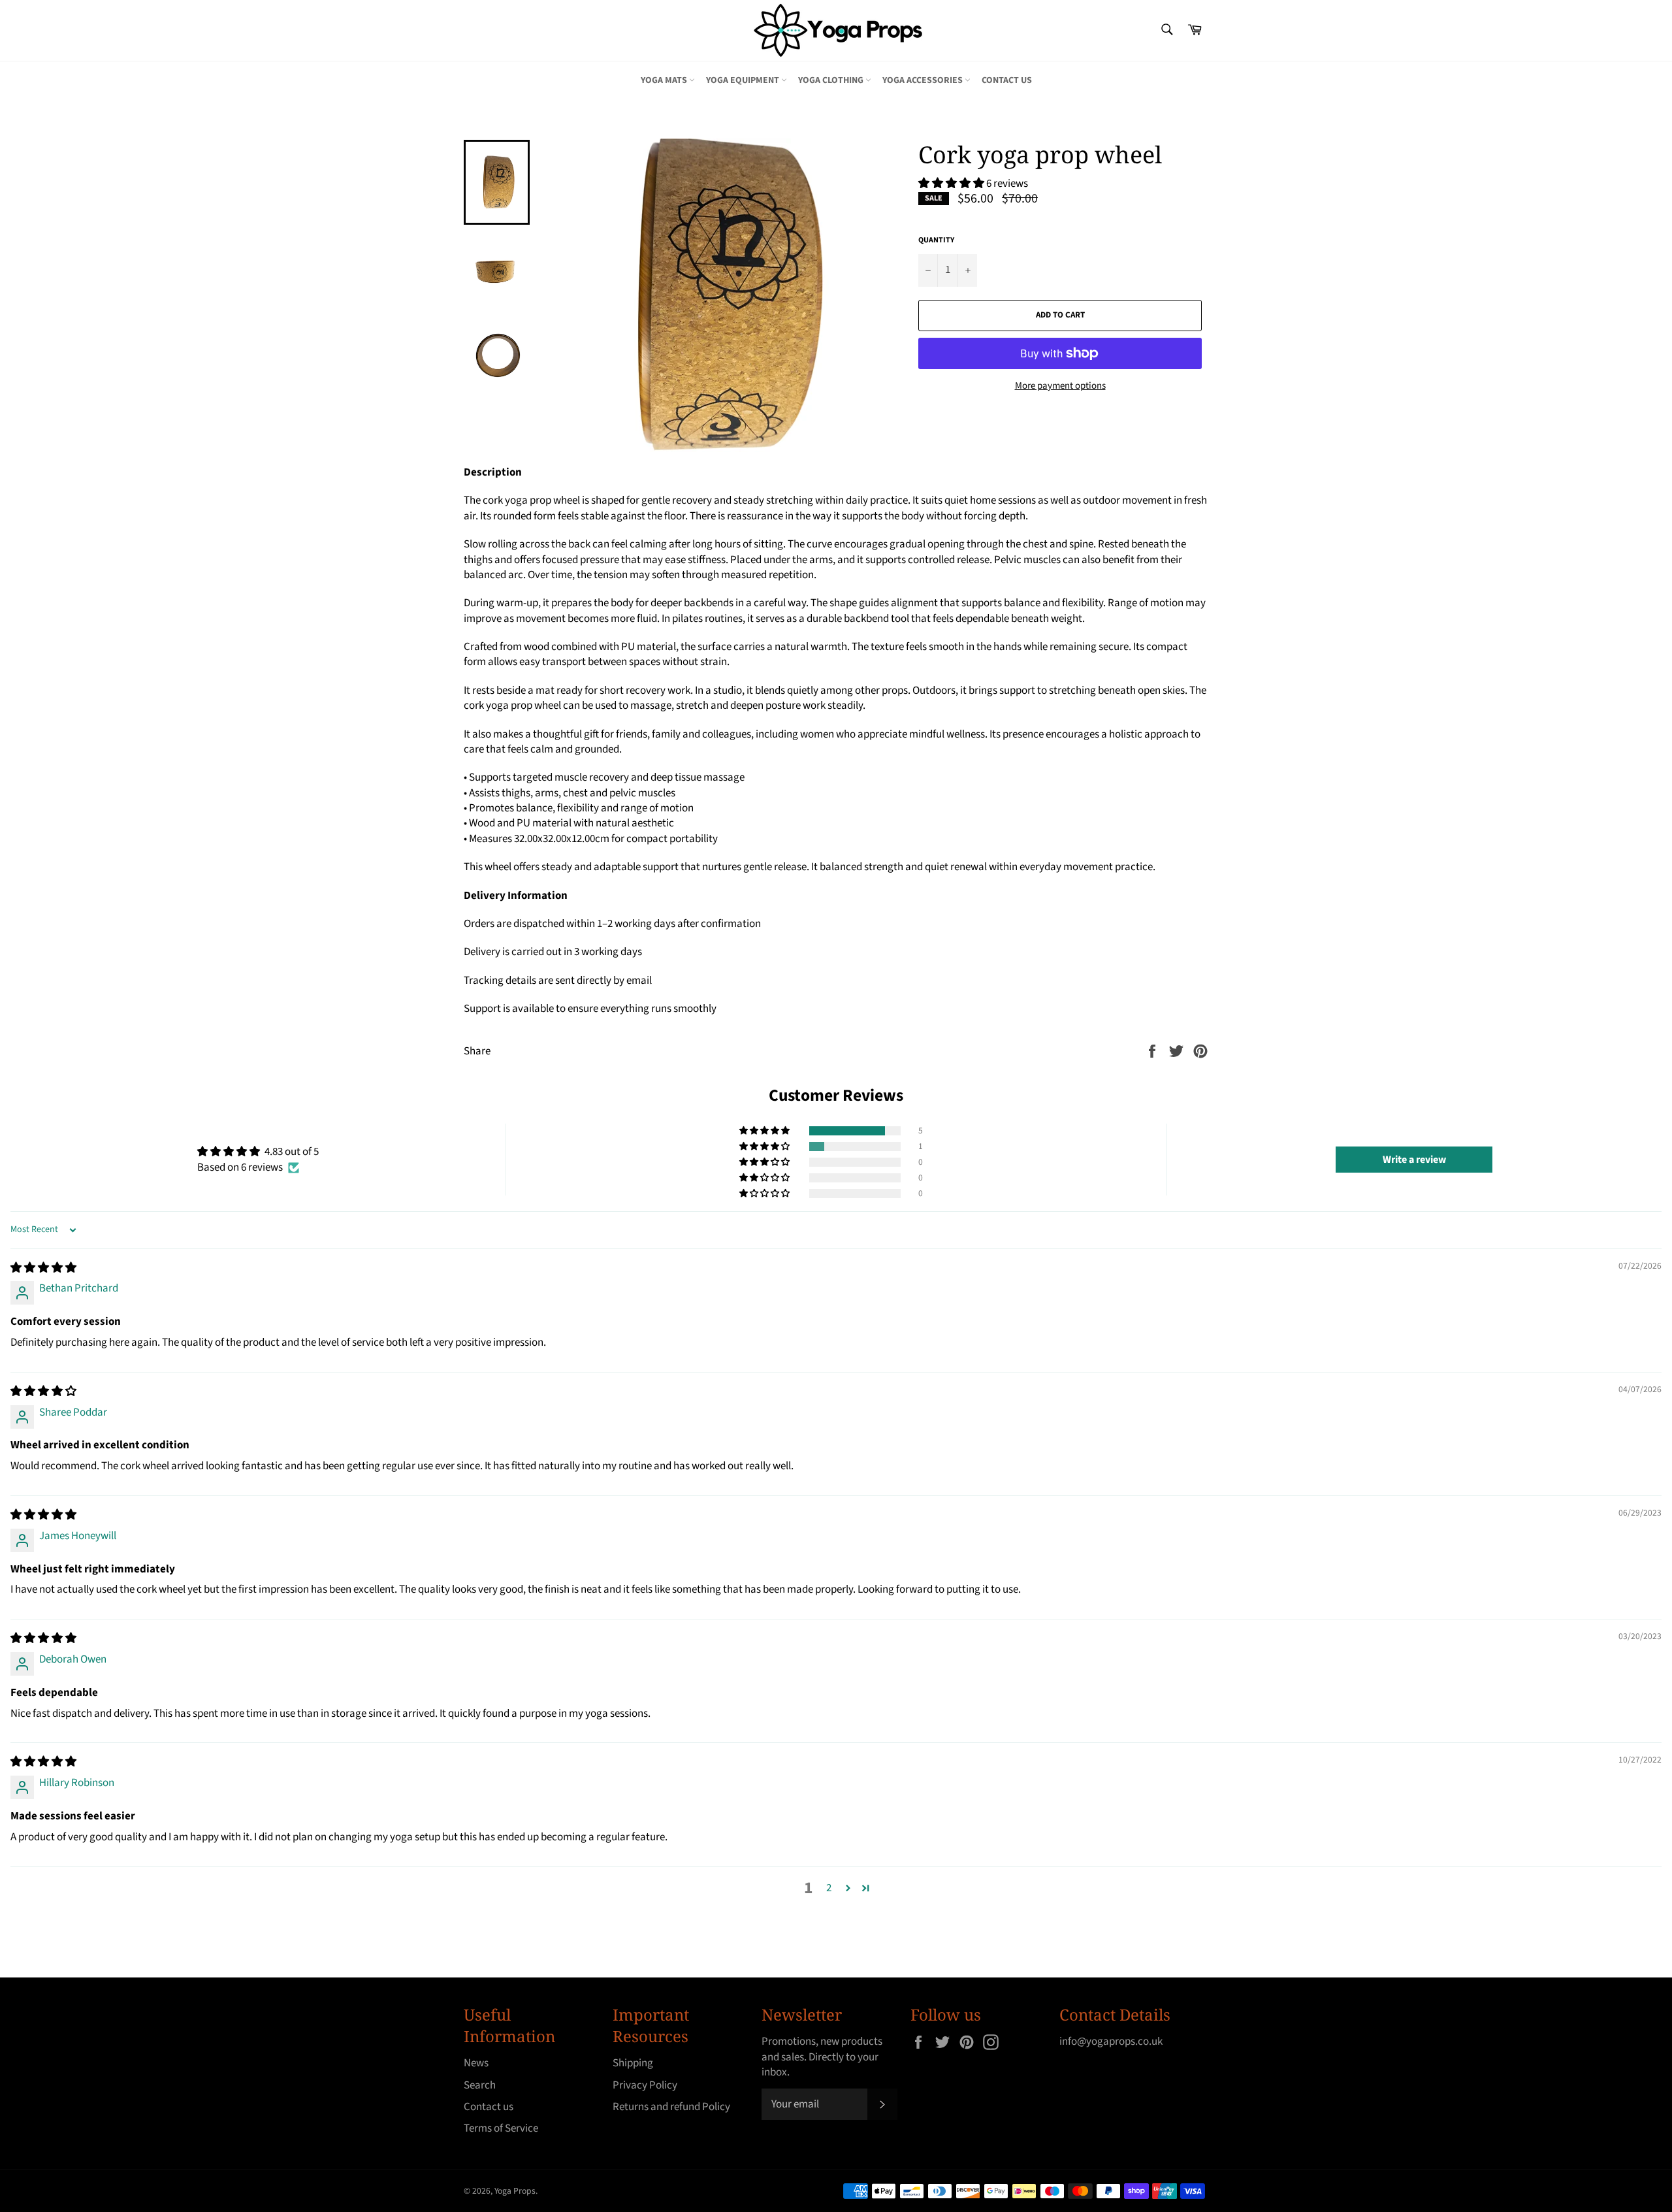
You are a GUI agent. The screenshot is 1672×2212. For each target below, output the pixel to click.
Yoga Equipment (744, 80)
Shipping (633, 2063)
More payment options (1060, 386)
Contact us (1007, 80)
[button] (952, 184)
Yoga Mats (665, 80)
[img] (43, 1268)
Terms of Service (501, 2128)
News (476, 2063)
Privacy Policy (645, 2085)
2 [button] (829, 1888)
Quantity (936, 240)
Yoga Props (515, 2191)
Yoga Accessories (924, 80)
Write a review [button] (1414, 1160)
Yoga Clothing (832, 80)
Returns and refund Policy (671, 2107)
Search (480, 2085)
